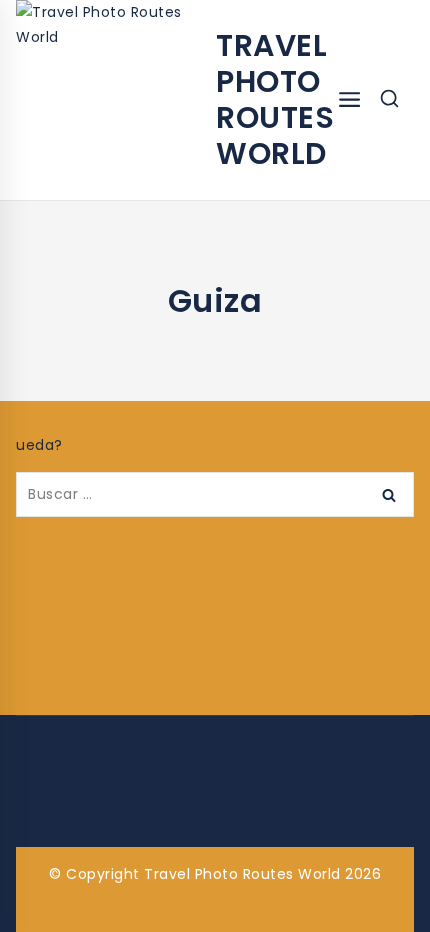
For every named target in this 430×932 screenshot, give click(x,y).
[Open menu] (349, 100)
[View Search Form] (389, 100)
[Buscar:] (215, 494)
